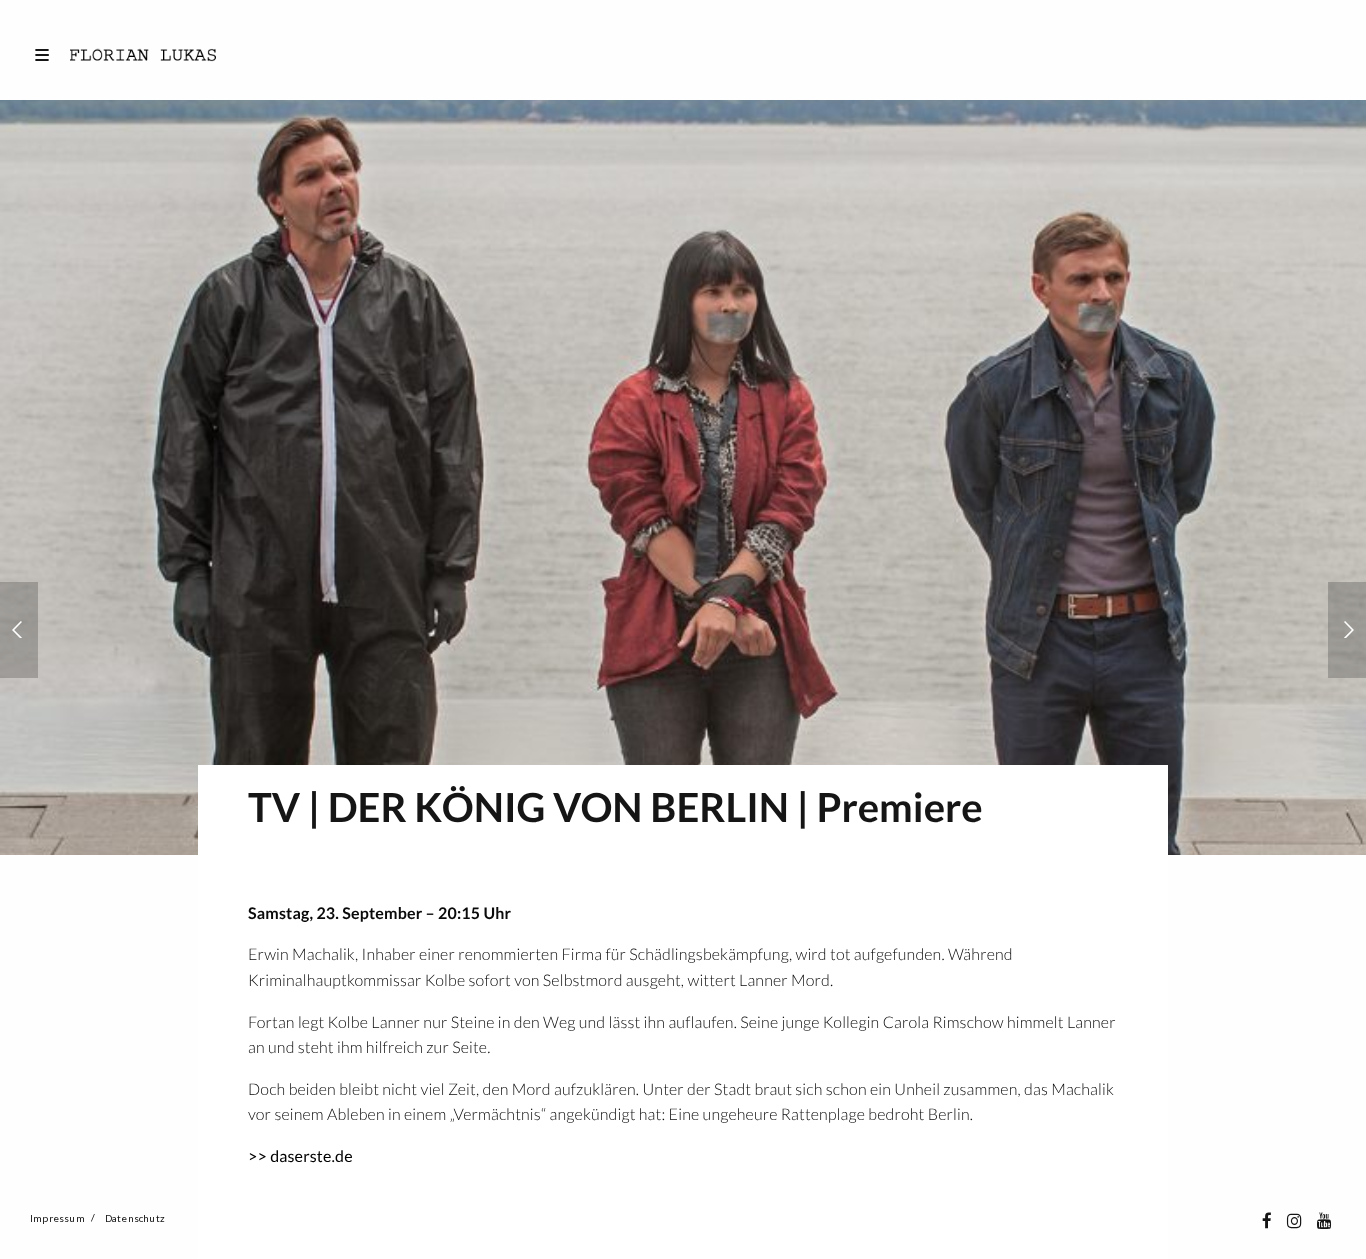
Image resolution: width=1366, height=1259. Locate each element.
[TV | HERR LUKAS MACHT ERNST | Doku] (1347, 630)
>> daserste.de (300, 1156)
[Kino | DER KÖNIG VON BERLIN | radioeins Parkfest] (19, 630)
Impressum (57, 1218)
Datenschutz (135, 1218)
